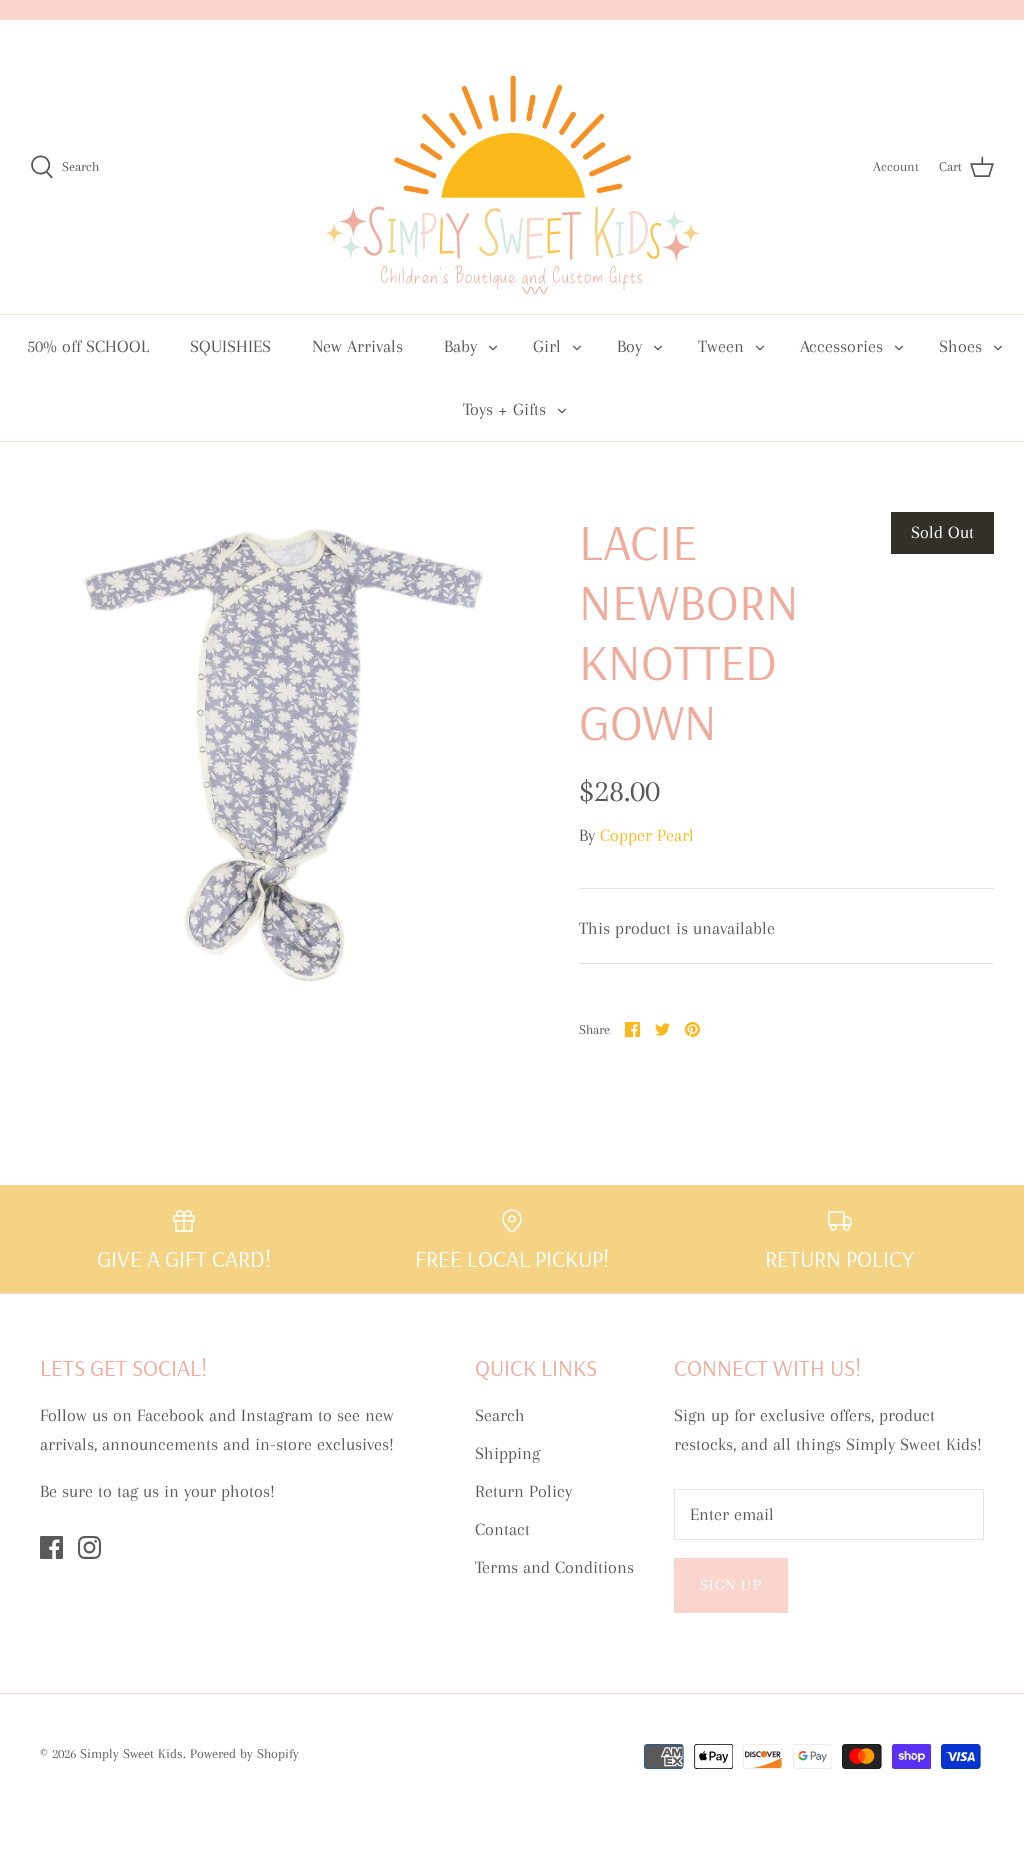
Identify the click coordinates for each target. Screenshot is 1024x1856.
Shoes (960, 346)
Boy (629, 346)
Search (500, 1415)
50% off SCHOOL (88, 346)
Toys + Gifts (504, 409)
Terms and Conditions (554, 1567)
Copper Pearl (647, 835)
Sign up (731, 1585)
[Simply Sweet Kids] (512, 167)
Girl (547, 346)
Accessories (841, 346)
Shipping (507, 1453)
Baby (460, 346)
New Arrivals (357, 346)
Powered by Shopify (244, 1753)
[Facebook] (51, 1547)
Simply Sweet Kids (131, 1753)
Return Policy (523, 1491)
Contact (502, 1529)
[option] (271, 753)
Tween (721, 346)
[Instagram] (89, 1547)
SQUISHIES (230, 346)
